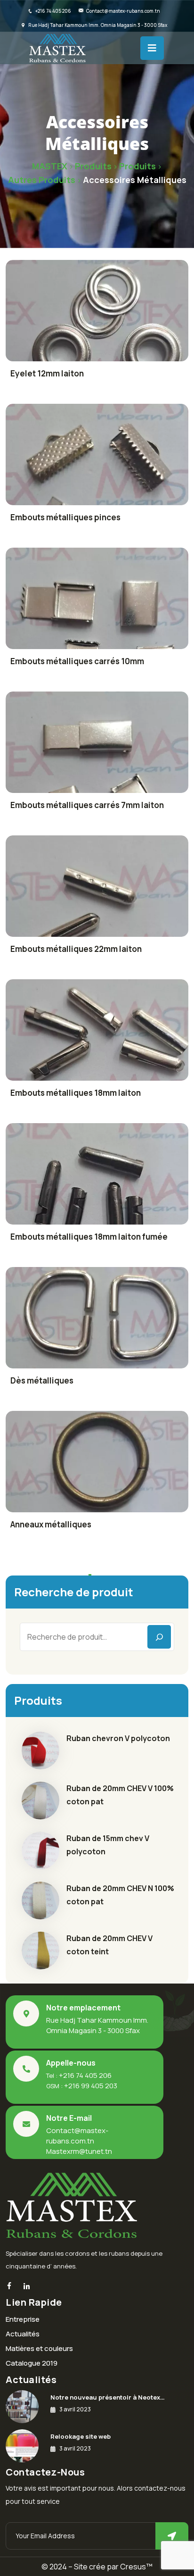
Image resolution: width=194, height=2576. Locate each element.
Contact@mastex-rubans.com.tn (123, 11)
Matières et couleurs (39, 2348)
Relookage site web (81, 2436)
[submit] (172, 2536)
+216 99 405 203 (91, 2086)
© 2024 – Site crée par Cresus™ (97, 2567)
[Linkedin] (27, 2287)
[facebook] (9, 2286)
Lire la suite (97, 314)
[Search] (159, 1637)
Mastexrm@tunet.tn (79, 2151)
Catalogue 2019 (32, 2363)
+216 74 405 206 (53, 11)
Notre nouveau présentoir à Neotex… (108, 2397)
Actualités (23, 2334)
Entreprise (23, 2319)
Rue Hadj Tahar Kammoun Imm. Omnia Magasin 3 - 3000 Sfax (98, 25)
